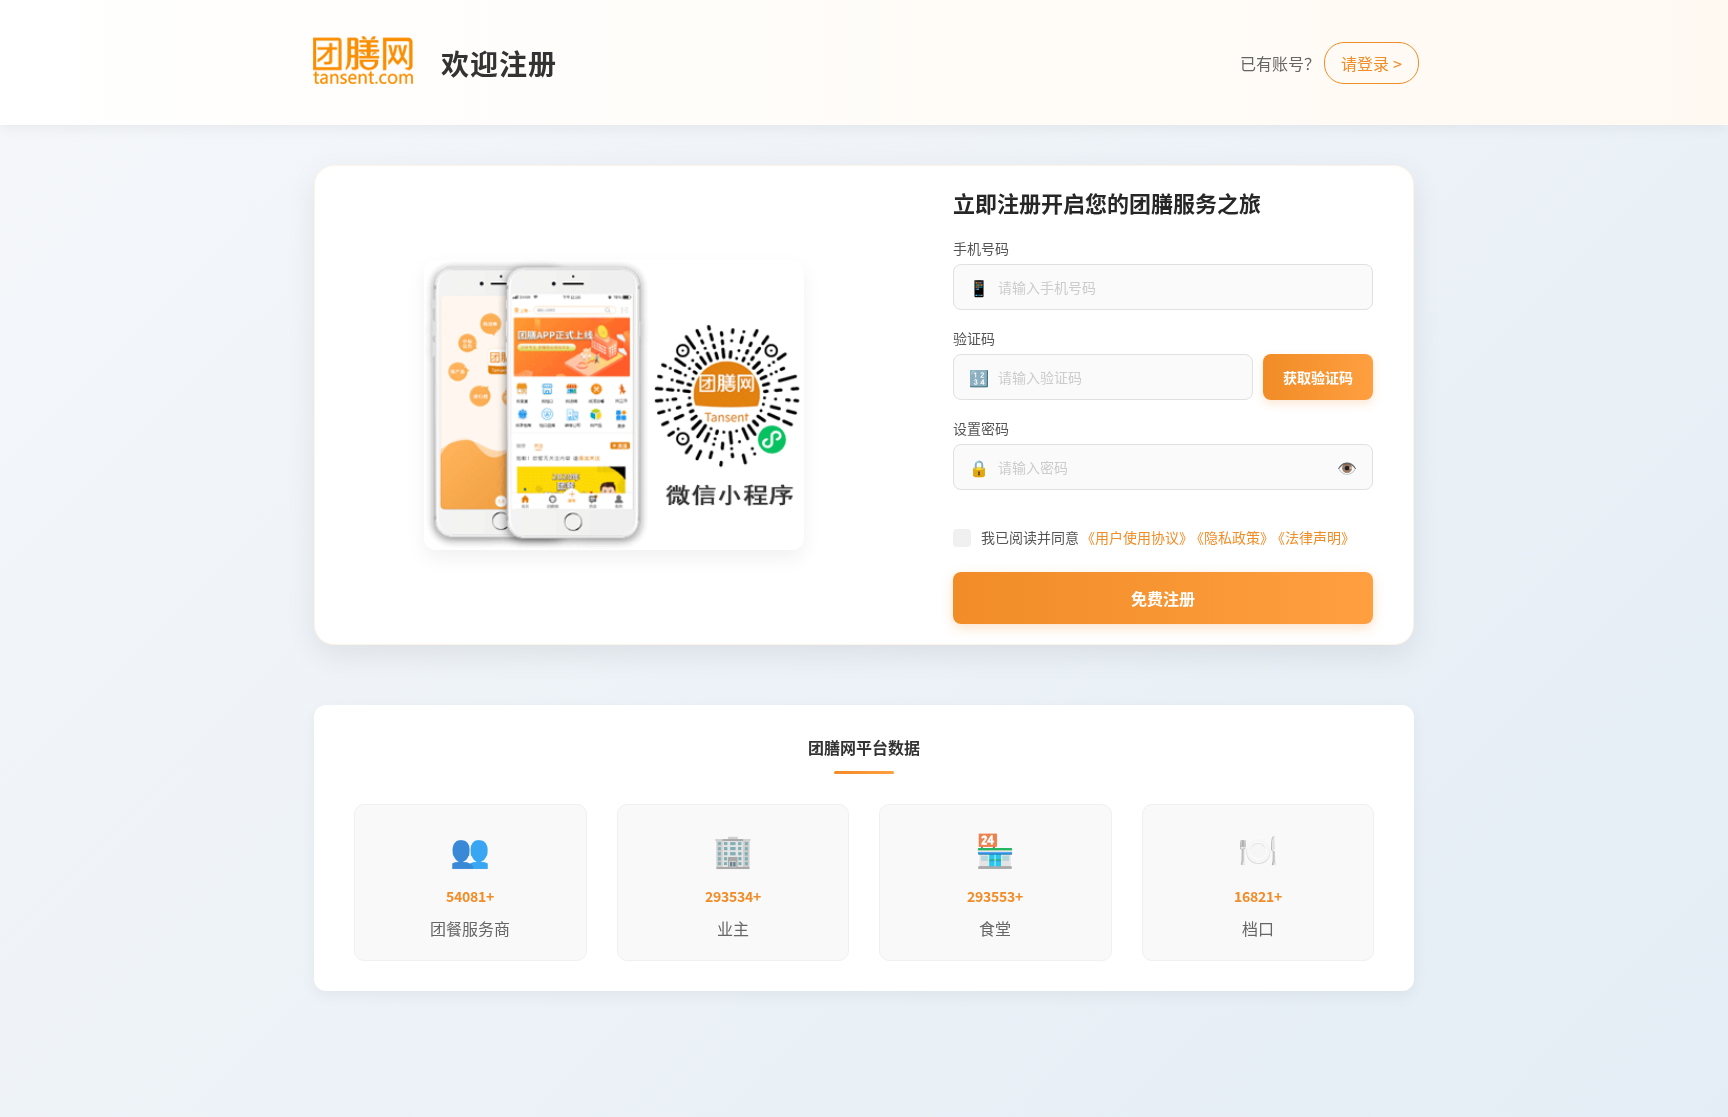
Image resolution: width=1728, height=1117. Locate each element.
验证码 (974, 338)
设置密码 (981, 428)
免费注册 (1163, 598)
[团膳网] (362, 62)
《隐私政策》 (1235, 537)
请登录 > (1371, 63)
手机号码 (981, 248)
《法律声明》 (1316, 537)
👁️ (1347, 467)
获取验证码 (1318, 377)
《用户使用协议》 (1137, 537)
